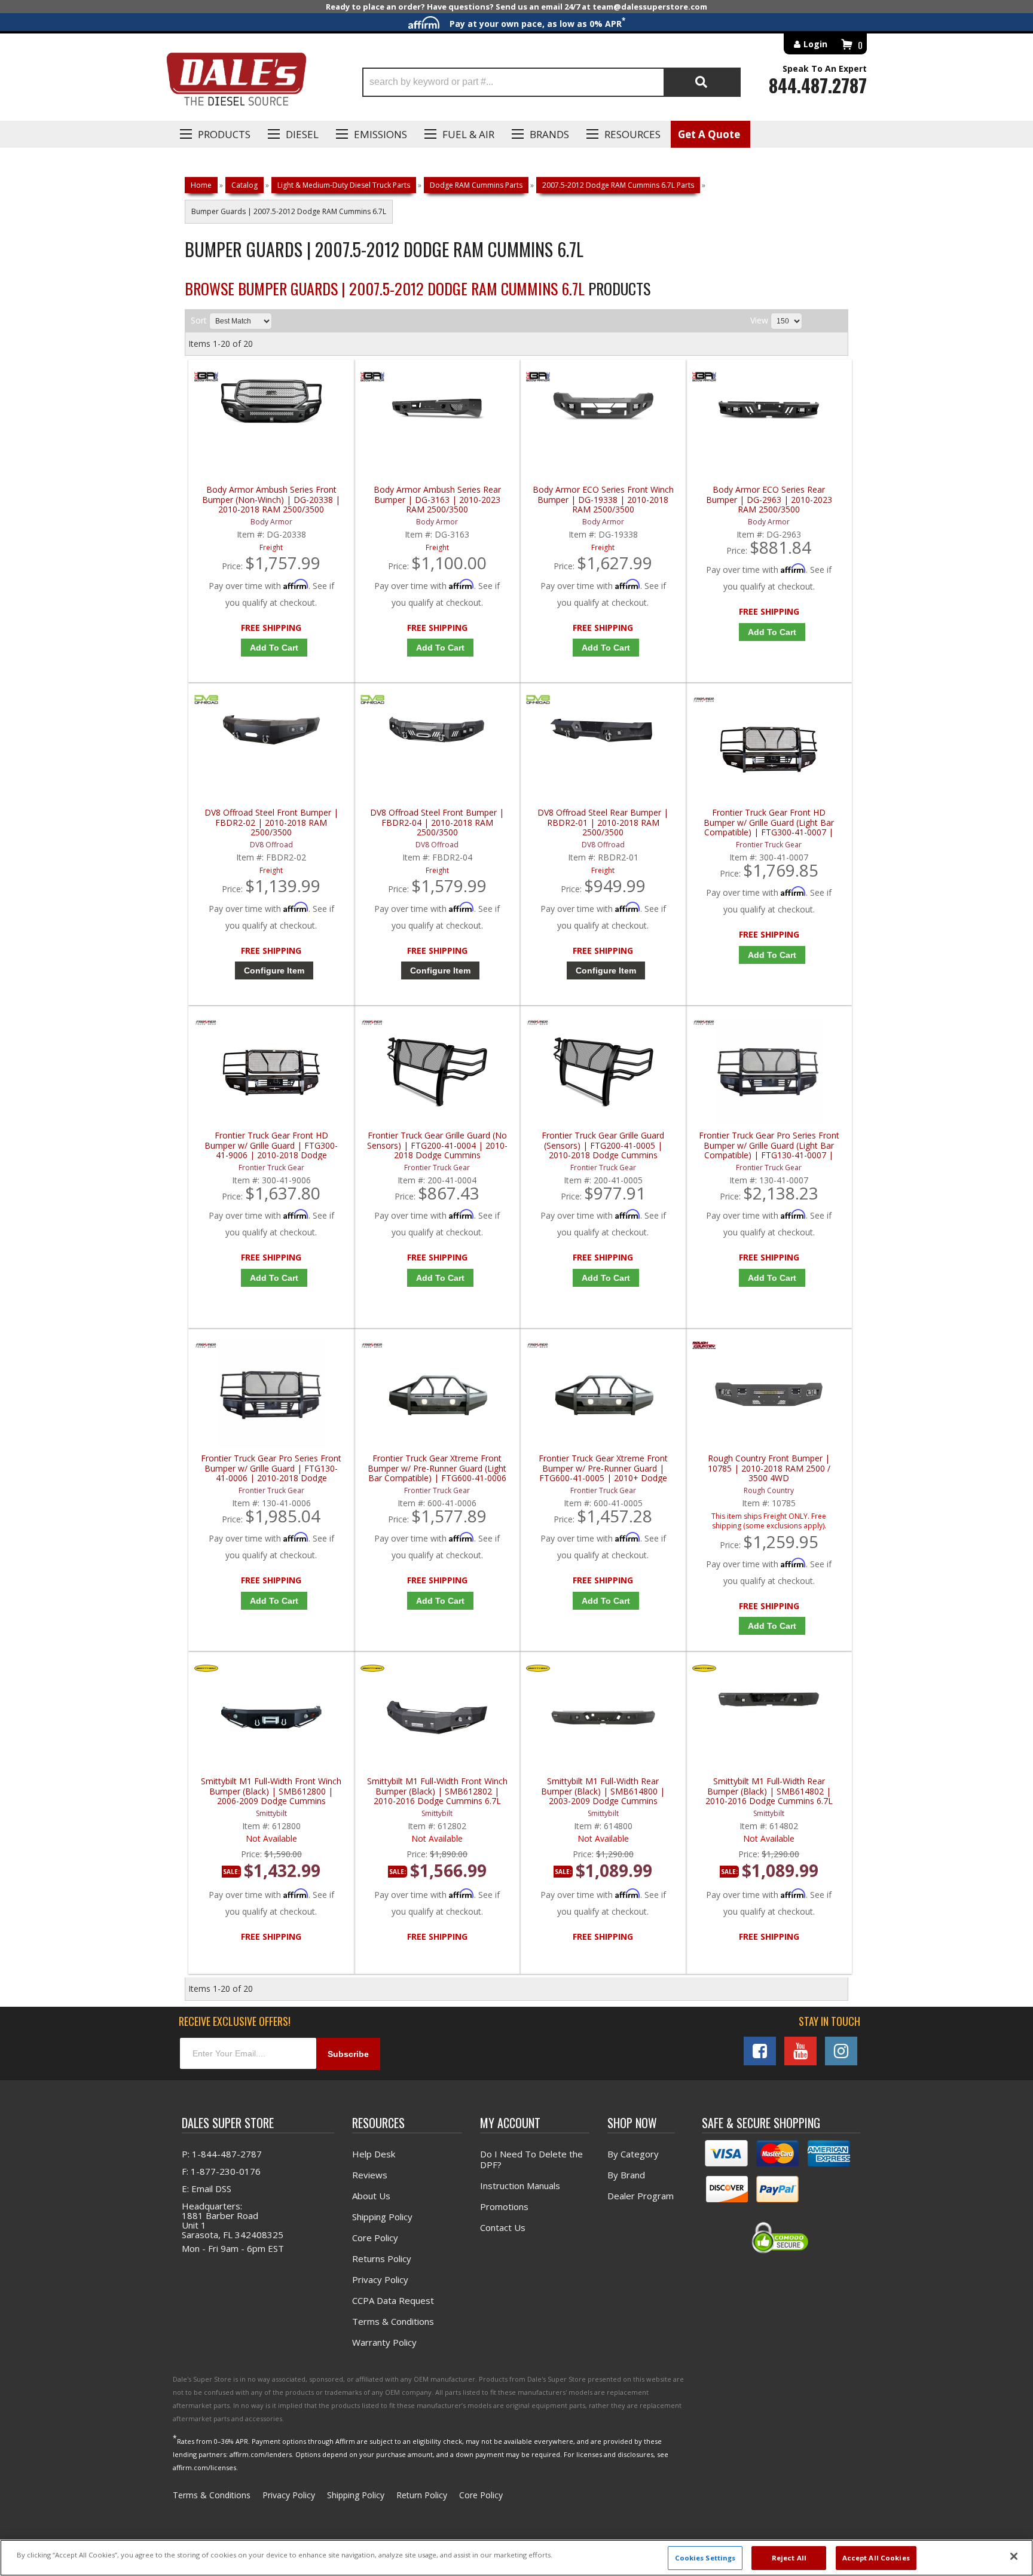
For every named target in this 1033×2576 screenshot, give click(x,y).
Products (224, 134)
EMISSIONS (381, 134)
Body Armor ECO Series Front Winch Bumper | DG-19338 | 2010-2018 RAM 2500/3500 (603, 500)
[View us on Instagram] (841, 2051)
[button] (551, 82)
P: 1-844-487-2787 (222, 2154)
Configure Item (274, 970)
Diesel (302, 134)
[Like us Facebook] (760, 2051)
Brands (549, 134)
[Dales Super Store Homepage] (236, 82)
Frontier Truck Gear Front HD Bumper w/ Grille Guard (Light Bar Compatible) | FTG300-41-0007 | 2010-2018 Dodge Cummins (769, 822)
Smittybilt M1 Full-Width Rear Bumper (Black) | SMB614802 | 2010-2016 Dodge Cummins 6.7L (769, 1791)
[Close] (1014, 2556)
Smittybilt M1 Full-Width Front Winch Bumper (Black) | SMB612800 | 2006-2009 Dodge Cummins (271, 1791)
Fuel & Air (468, 134)
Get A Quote (709, 134)
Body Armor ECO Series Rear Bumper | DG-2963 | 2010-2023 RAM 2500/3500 (769, 500)
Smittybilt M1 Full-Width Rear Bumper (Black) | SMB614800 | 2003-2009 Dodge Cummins (603, 1791)
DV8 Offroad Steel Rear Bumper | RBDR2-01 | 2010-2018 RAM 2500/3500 (603, 822)
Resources (632, 134)
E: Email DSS (207, 2189)
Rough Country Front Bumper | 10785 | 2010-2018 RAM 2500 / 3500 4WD (769, 1468)
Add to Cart (274, 648)
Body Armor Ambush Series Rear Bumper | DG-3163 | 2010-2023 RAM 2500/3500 (437, 500)
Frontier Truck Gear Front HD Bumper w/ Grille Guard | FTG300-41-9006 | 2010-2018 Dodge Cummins (271, 1145)
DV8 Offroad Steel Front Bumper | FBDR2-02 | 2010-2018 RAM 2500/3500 (271, 822)
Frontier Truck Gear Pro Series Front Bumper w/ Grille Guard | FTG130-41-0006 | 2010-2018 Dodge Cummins (271, 1468)
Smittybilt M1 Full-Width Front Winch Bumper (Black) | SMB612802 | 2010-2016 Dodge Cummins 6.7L (437, 1791)
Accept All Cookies (876, 2558)
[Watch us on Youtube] (800, 2051)
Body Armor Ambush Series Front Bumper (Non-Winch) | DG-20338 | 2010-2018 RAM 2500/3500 (271, 500)
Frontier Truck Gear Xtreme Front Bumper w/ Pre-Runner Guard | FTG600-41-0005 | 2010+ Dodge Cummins (603, 1468)
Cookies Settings (705, 2558)
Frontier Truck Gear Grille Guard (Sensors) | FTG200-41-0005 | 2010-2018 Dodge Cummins (603, 1145)
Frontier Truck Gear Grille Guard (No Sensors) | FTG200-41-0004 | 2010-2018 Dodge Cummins (437, 1145)
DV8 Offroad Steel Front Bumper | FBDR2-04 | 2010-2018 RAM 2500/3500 (437, 822)
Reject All (789, 2558)
